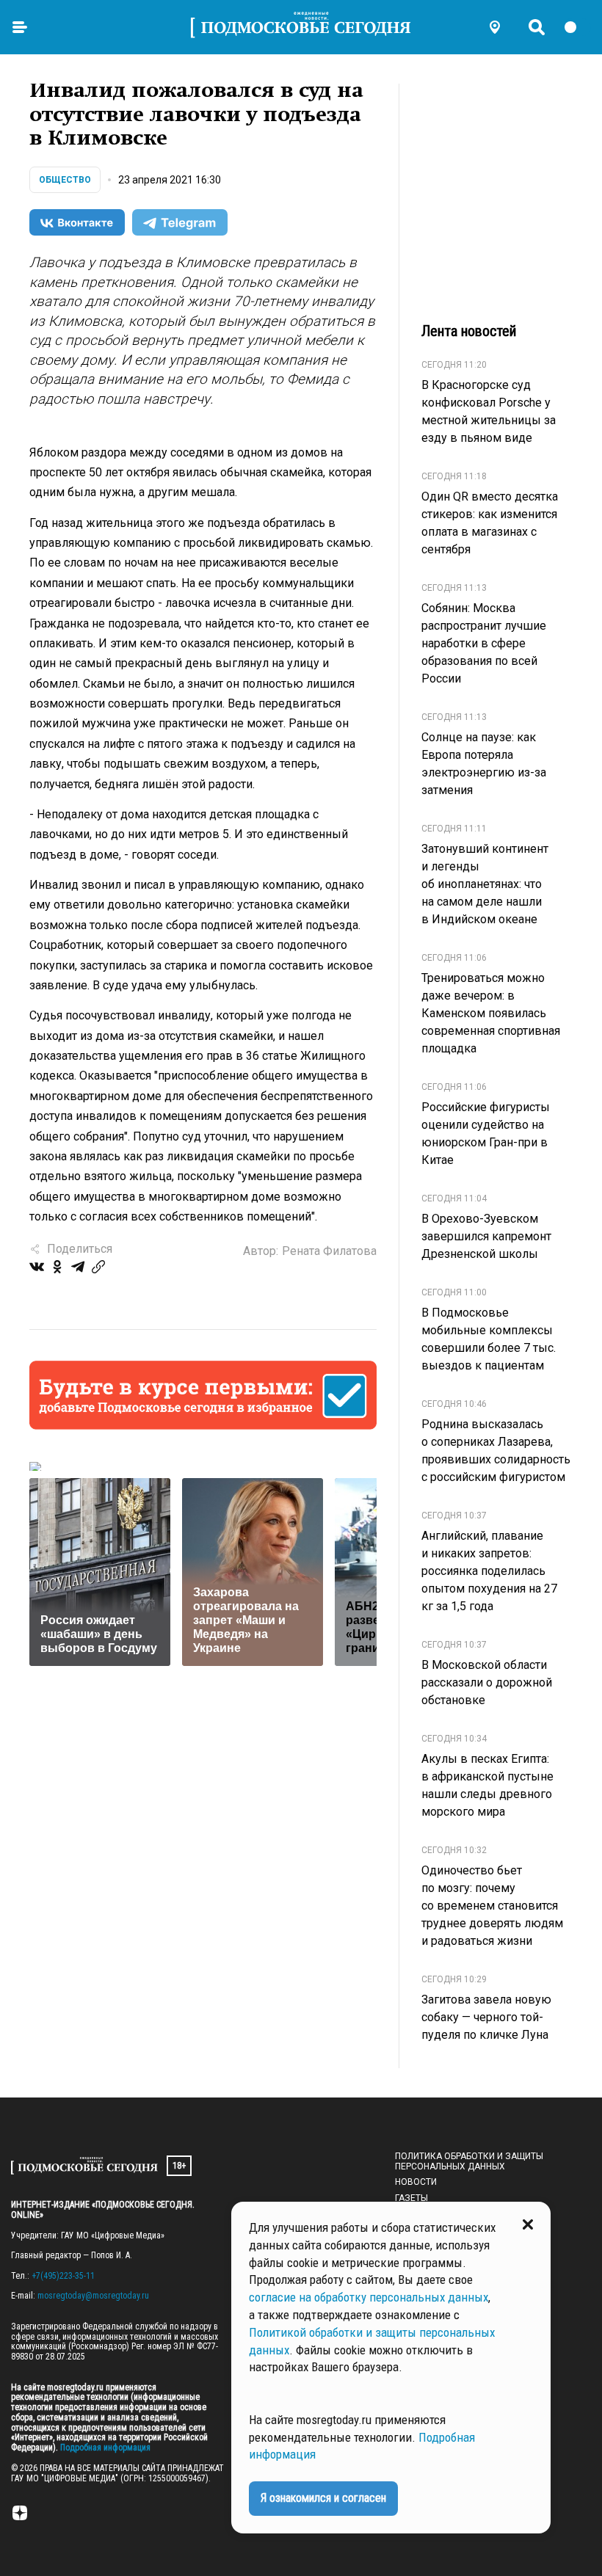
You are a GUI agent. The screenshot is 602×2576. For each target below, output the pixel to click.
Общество (65, 180)
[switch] (577, 27)
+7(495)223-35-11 (63, 2276)
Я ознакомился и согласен (323, 2498)
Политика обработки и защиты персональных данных (469, 2161)
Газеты (411, 2198)
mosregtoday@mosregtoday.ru (93, 2296)
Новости (416, 2182)
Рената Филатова (329, 1251)
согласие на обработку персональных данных (369, 2297)
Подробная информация (104, 2448)
